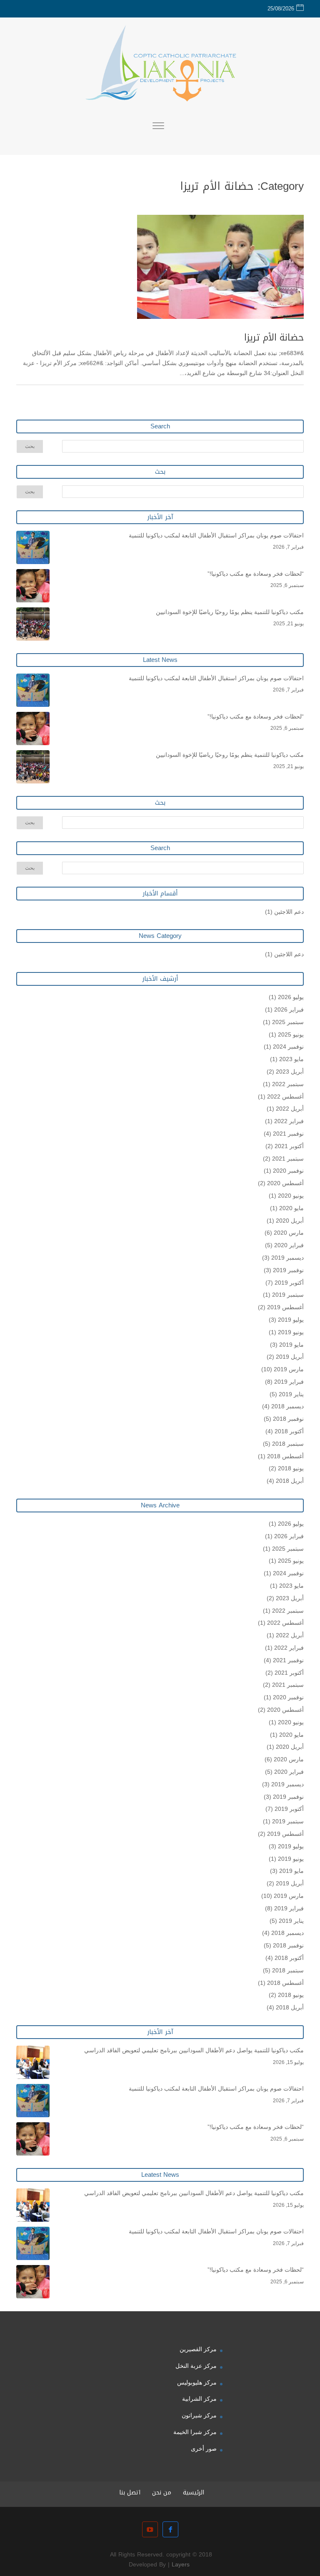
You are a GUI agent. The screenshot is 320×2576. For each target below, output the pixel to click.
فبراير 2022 (289, 1121)
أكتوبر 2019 (289, 1283)
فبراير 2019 (289, 1382)
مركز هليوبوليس (197, 2382)
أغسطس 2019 (285, 1307)
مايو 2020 (291, 1208)
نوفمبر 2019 (288, 1270)
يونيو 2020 (291, 1196)
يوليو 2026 (291, 997)
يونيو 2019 (291, 1332)
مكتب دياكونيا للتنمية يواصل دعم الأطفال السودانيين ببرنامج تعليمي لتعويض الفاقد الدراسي (194, 2050)
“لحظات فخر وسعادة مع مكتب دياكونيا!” (256, 574)
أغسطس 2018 (285, 1456)
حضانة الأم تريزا (274, 338)
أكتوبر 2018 (289, 1431)
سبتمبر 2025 (288, 1022)
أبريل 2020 (290, 1221)
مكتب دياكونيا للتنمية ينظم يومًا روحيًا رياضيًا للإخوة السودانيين (230, 612)
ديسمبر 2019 (287, 1258)
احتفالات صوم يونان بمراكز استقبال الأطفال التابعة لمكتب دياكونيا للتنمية (216, 535)
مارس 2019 (289, 1369)
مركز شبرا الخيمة (195, 2432)
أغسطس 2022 (285, 1097)
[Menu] (158, 127)
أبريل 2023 (290, 1072)
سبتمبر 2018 (288, 1444)
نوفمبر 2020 (288, 1171)
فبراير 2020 (289, 1245)
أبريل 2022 (290, 1109)
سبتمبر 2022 (288, 1084)
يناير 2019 (291, 1394)
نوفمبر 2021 (288, 1134)
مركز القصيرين (198, 2349)
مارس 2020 (289, 1233)
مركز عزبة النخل (196, 2366)
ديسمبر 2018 (287, 1406)
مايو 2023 (291, 1059)
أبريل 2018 (290, 1481)
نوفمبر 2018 (288, 1419)
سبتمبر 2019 (288, 1295)
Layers (181, 2565)
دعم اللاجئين (289, 912)
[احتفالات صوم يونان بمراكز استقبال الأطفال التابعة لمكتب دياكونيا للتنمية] (33, 547)
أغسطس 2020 (285, 1183)
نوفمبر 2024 (288, 1047)
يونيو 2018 (291, 1468)
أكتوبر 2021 (289, 1146)
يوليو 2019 (291, 1320)
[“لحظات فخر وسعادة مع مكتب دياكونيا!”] (33, 586)
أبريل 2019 (290, 1357)
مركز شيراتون (199, 2415)
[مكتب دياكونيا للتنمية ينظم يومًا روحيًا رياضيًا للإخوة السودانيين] (33, 624)
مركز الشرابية (199, 2399)
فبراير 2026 (289, 1010)
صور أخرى (204, 2449)
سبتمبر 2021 (288, 1159)
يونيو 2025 (291, 1034)
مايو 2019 (291, 1345)
